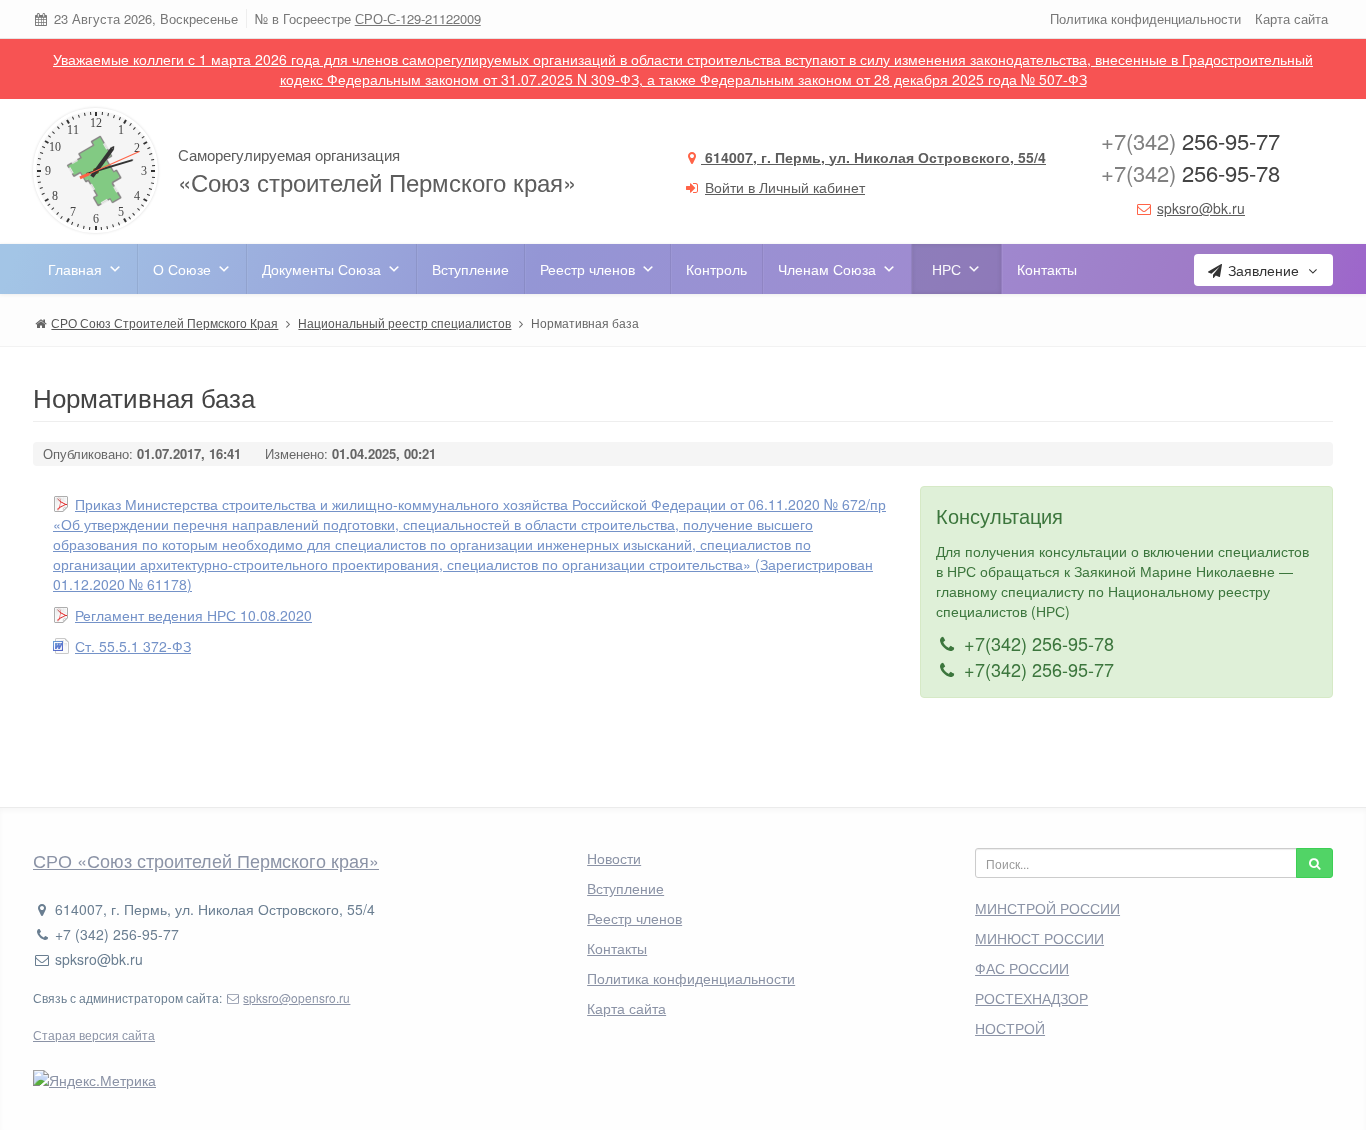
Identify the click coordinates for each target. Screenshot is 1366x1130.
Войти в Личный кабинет (785, 187)
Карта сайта (1291, 18)
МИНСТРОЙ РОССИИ (1047, 908)
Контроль (716, 269)
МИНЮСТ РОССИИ (1039, 938)
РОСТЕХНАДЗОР (1031, 998)
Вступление (470, 269)
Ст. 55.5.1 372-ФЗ (133, 646)
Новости (614, 858)
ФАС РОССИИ (1022, 968)
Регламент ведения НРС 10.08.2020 (193, 615)
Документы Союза (321, 269)
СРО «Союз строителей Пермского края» (206, 860)
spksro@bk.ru (1201, 208)
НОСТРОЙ (1010, 1028)
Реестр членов (587, 269)
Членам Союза (827, 269)
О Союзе (182, 269)
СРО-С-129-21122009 (418, 18)
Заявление (1263, 270)
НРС (946, 269)
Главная (75, 269)
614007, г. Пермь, (873, 157)
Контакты (1047, 269)
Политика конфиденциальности (1145, 18)
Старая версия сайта (94, 1034)
